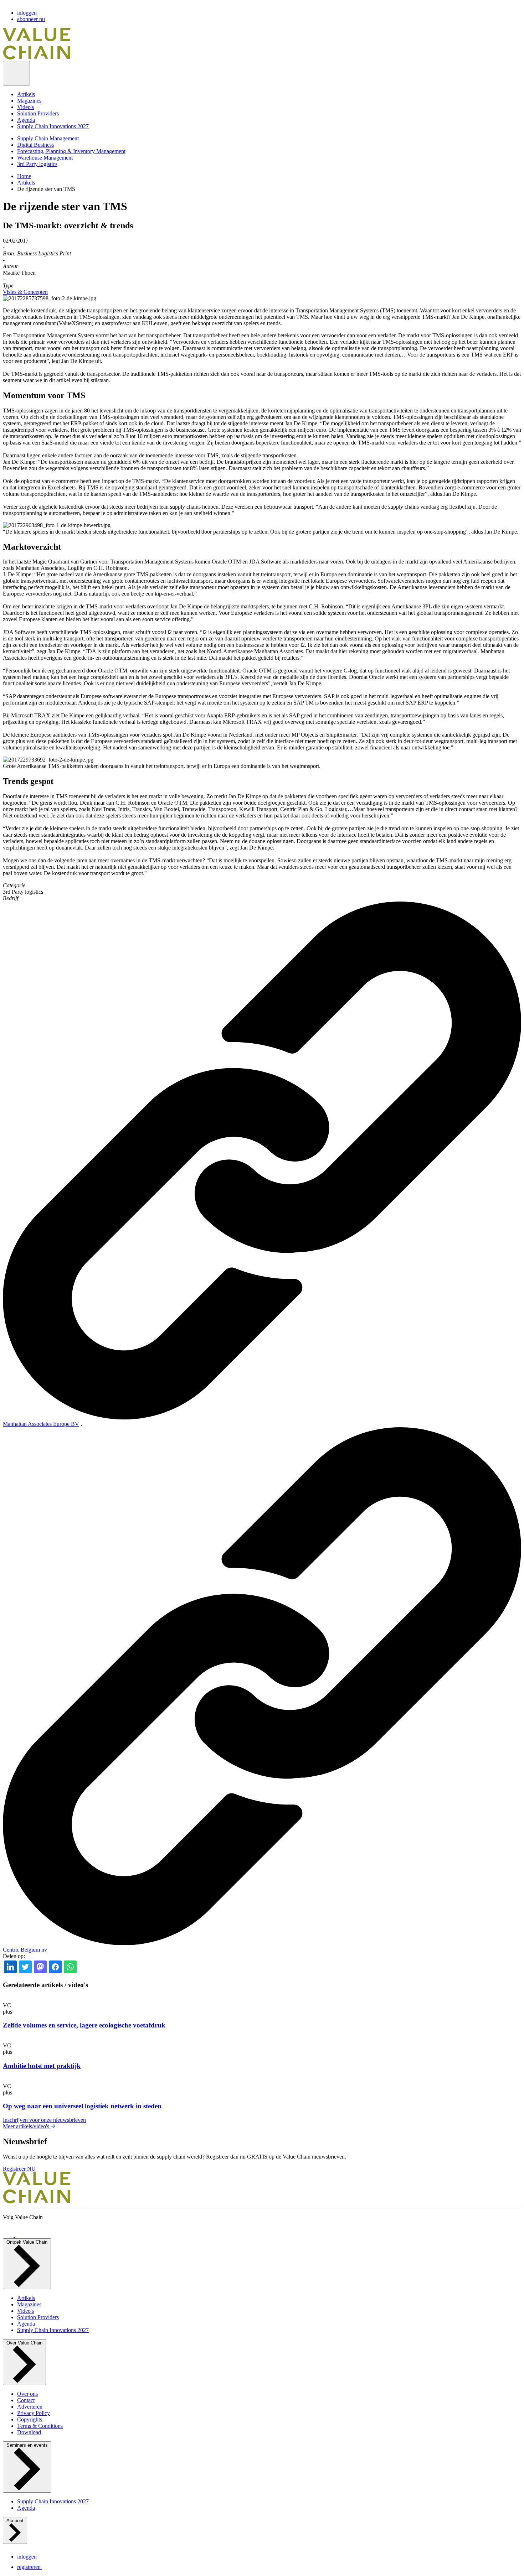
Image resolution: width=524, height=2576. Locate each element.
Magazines (29, 101)
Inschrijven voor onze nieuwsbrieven (44, 2120)
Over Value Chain (24, 2343)
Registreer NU (19, 2169)
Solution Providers (38, 113)
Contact (26, 2400)
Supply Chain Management (48, 138)
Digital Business (35, 145)
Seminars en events (27, 2445)
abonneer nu (31, 19)
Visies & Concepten (25, 292)
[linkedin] (20, 2235)
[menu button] (16, 73)
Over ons (27, 2394)
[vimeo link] (9, 2235)
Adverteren (30, 2407)
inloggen (28, 13)
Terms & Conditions (40, 2426)
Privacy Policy (34, 2413)
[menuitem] (269, 94)
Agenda (26, 120)
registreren (30, 2567)
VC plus (7, 2008)
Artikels (26, 94)
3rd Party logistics (37, 164)
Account (15, 2521)
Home (24, 176)
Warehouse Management (45, 158)
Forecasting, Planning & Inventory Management (71, 151)
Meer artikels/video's (27, 2126)
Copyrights (30, 2419)
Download (29, 2432)
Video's (25, 107)
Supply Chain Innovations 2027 (53, 126)
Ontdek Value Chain (27, 2242)
